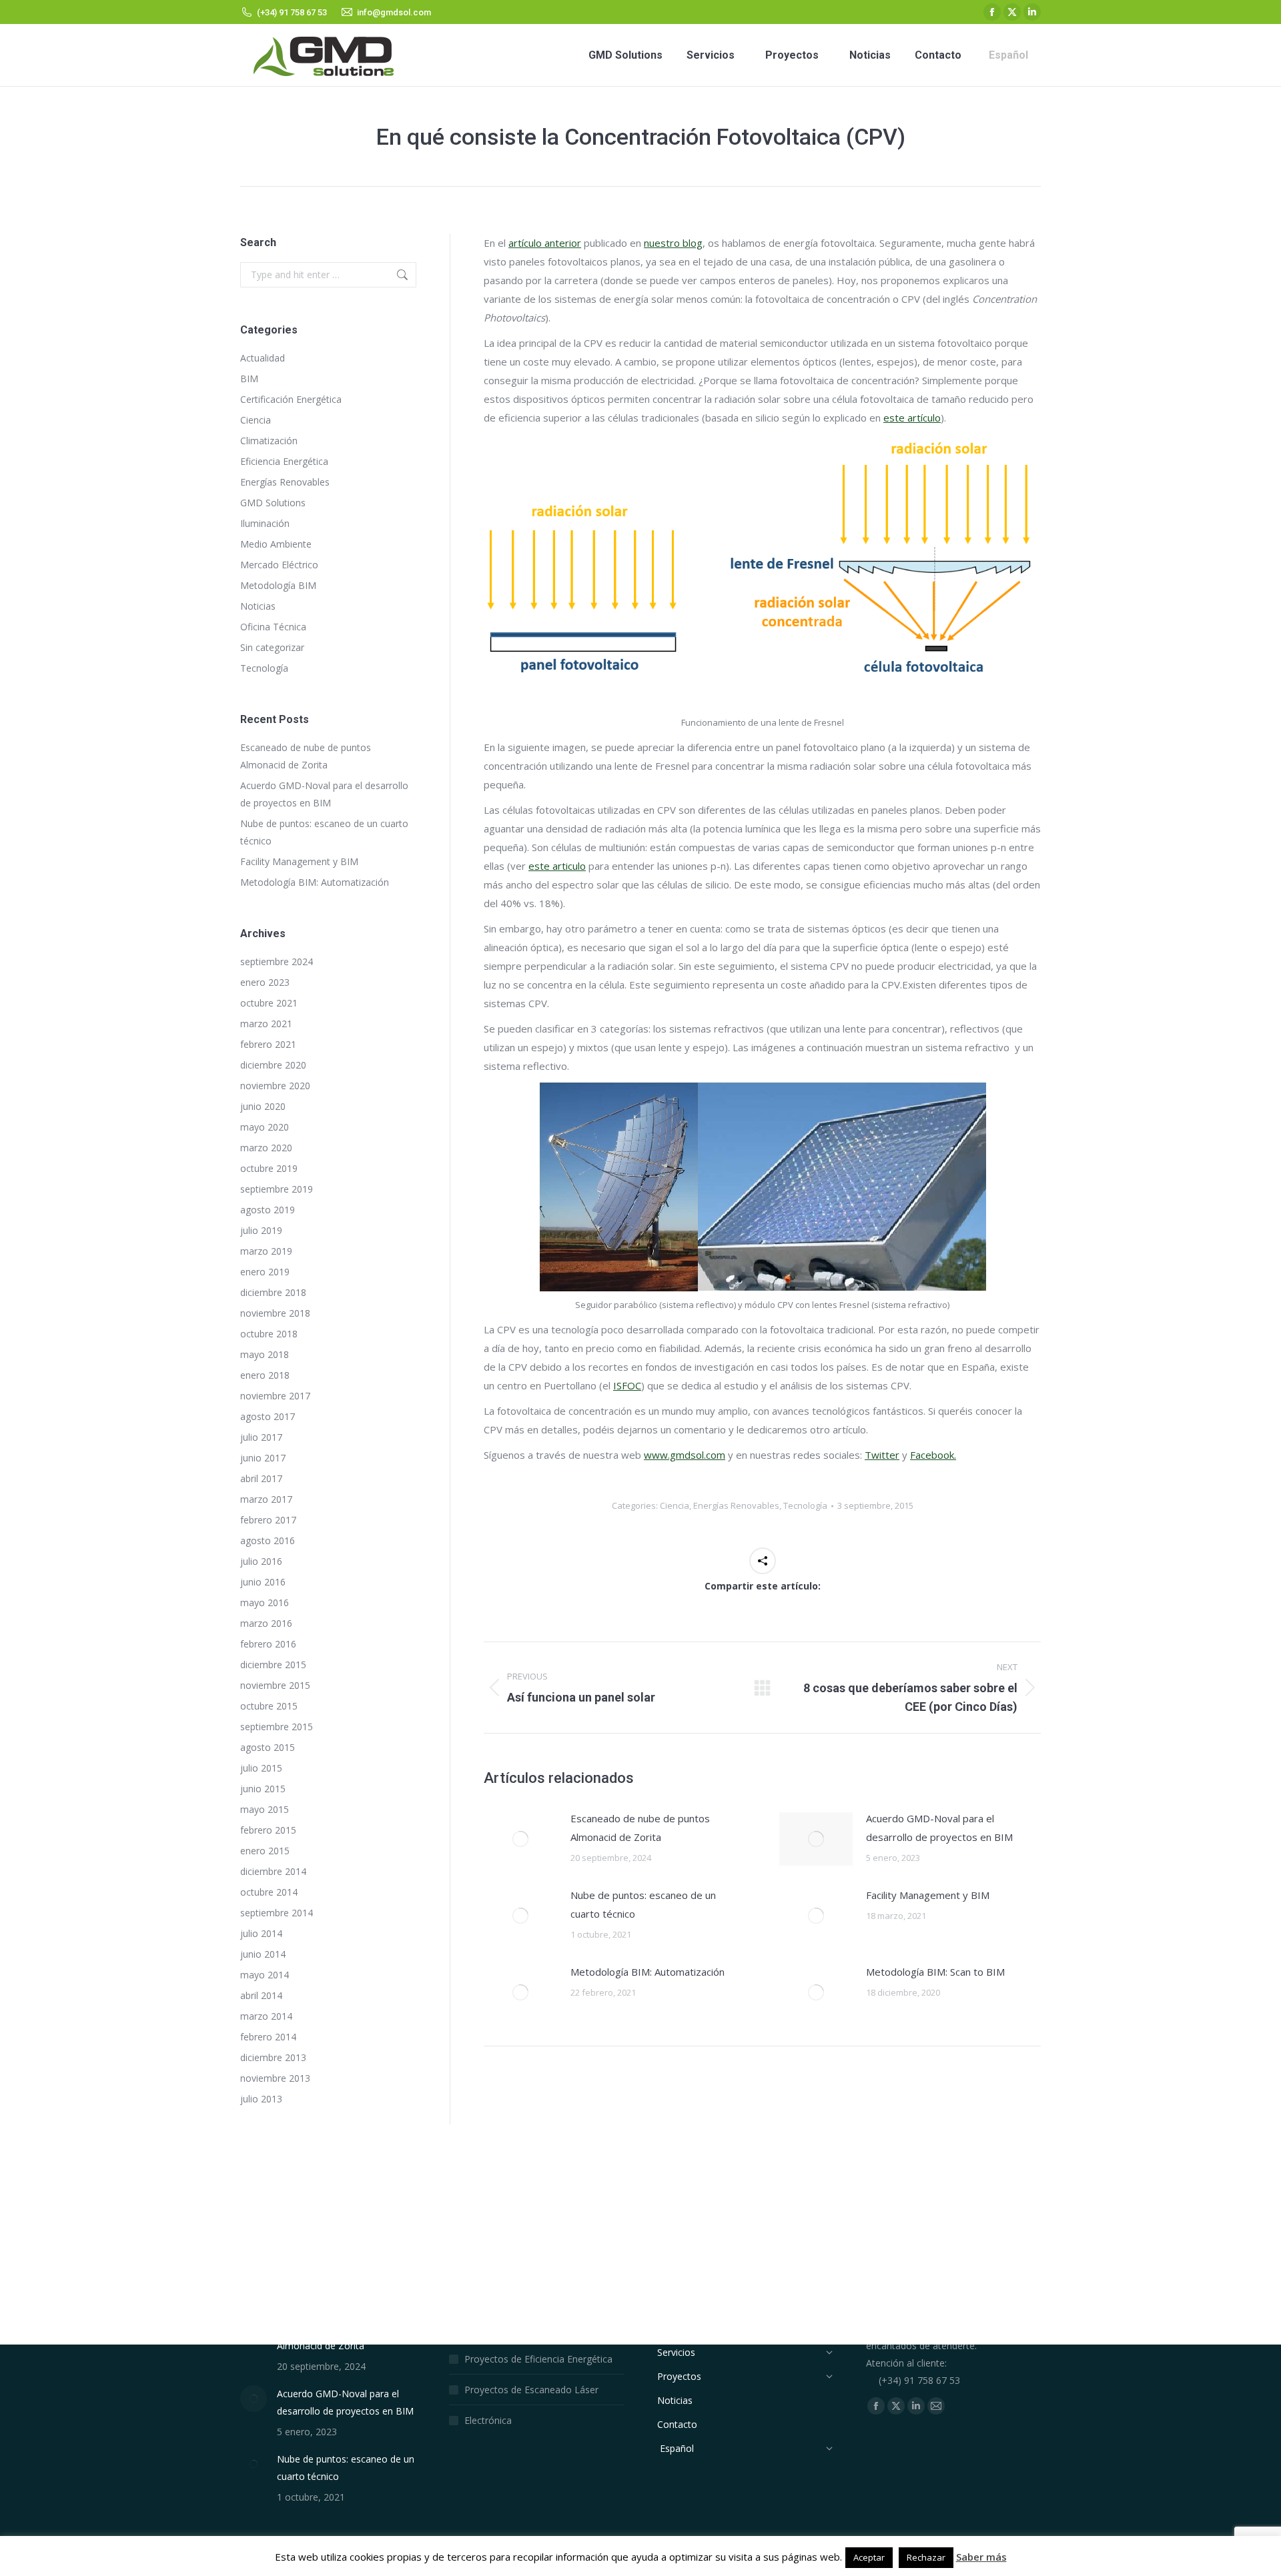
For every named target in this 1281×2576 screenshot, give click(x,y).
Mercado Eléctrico (279, 565)
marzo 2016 (266, 1623)
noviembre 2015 (275, 1685)
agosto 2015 (268, 1747)
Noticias (258, 606)
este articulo (557, 866)
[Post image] (520, 1839)
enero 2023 (265, 982)
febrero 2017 (268, 1520)
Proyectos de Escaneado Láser (531, 2390)
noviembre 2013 (275, 2078)
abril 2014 (261, 1995)
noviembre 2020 (275, 1086)
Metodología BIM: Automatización (648, 1972)
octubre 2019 (269, 1168)
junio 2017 (263, 1458)
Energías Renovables (736, 1505)
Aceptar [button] (869, 2557)
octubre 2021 (269, 1003)
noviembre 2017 (275, 1396)
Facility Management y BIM (928, 1895)
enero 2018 (265, 1375)
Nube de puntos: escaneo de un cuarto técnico (643, 1904)
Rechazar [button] (926, 2557)
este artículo (912, 418)
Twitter (882, 1455)
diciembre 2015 (273, 1665)
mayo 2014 (265, 1975)
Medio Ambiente (276, 544)
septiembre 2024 (277, 961)
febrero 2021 (268, 1044)
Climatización (269, 441)
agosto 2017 (268, 1416)
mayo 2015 (265, 1809)
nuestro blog (673, 243)
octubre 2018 (269, 1334)
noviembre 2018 (275, 1313)
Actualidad (263, 358)
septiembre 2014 (277, 1913)
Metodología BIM (278, 585)
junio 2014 (263, 1954)
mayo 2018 (265, 1354)
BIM (249, 379)
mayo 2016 (265, 1602)
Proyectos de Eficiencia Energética (538, 2359)
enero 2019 (265, 1272)
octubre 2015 (269, 1706)
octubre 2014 (269, 1892)
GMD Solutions (273, 503)
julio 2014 (261, 1933)
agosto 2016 (268, 1540)
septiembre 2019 (277, 1189)
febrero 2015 (268, 1830)
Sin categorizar (272, 647)
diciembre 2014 (273, 1871)
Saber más (981, 2557)
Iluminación (265, 523)
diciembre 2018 (273, 1292)
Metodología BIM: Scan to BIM (935, 1972)
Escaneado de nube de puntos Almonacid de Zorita (640, 1828)
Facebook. (933, 1455)
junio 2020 (263, 1106)
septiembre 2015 (277, 1727)
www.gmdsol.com (685, 1455)
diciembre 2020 (273, 1065)
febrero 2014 (268, 2037)
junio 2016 (263, 1582)
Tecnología (805, 1505)
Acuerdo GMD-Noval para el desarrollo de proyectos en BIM (939, 1828)
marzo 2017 (266, 1499)
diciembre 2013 (273, 2057)
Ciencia (675, 1505)
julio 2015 (261, 1768)
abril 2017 (261, 1478)
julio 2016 (261, 1561)
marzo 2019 (266, 1251)
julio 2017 (261, 1437)
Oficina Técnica (273, 627)
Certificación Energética (291, 399)
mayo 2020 (265, 1127)
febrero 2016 (268, 1644)
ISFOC (627, 1385)
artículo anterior (545, 243)
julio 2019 (261, 1230)
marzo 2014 (266, 2016)
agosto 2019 (268, 1210)
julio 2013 (261, 2099)
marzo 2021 (266, 1024)
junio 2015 (263, 1789)
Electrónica (488, 2420)
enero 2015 (265, 1851)
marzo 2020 (266, 1148)
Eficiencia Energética (284, 461)
